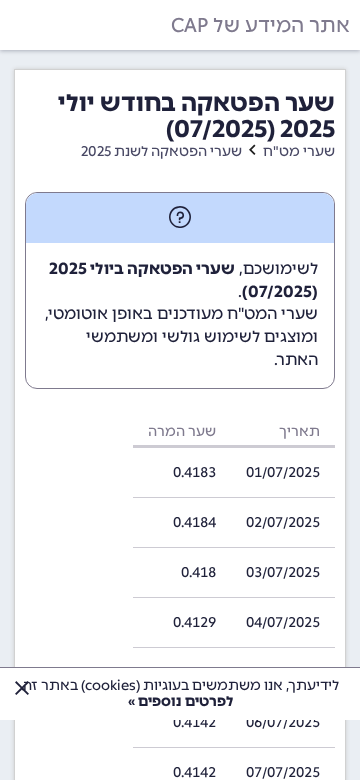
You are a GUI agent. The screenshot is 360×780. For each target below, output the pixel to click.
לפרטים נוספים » (180, 701)
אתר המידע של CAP (260, 25)
